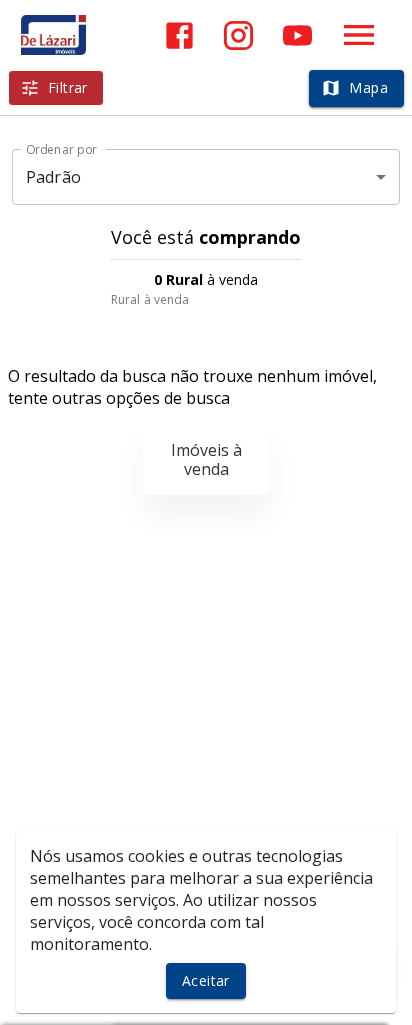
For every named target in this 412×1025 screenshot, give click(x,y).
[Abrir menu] (359, 35)
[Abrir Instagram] (238, 35)
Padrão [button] (53, 177)
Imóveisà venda (206, 459)
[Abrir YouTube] (297, 35)
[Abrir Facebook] (179, 35)
